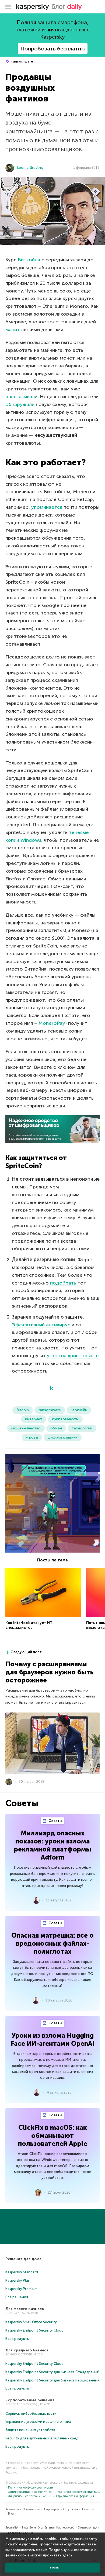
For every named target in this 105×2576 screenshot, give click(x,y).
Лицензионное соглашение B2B (30, 2496)
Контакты (12, 2509)
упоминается (47, 507)
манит (13, 330)
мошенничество (26, 1428)
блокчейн (79, 1410)
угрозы (32, 1437)
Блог (11, 2514)
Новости (88, 2509)
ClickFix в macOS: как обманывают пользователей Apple (53, 2136)
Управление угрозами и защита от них (38, 2422)
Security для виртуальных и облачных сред (42, 2438)
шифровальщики (63, 1437)
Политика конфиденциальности (31, 2488)
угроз (53, 1356)
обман (56, 1428)
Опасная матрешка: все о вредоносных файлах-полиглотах (52, 1943)
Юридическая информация (75, 2496)
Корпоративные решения (30, 2400)
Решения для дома (23, 2259)
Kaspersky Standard (22, 2272)
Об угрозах (71, 2509)
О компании (31, 2509)
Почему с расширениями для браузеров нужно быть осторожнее (50, 1672)
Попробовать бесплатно (53, 49)
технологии (82, 1428)
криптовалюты (65, 1419)
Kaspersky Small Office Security (31, 2322)
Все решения (17, 2297)
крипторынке (83, 1356)
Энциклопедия (89, 2528)
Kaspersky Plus (17, 2280)
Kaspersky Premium (21, 2289)
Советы (55, 1821)
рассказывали (21, 397)
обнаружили (20, 404)
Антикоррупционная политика (30, 2492)
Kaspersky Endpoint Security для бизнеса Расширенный (52, 2380)
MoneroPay (52, 1023)
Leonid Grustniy (30, 168)
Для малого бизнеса (25, 2309)
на (64, 1356)
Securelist (12, 2528)
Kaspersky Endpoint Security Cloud (34, 2330)
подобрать (63, 1283)
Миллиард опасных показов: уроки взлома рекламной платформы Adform (53, 1845)
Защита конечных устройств (30, 2430)
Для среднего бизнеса (27, 2350)
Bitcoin (23, 1410)
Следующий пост (26, 1652)
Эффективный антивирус (41, 1325)
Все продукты (17, 2339)
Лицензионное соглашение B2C (78, 2492)
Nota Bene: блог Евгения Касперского (48, 2528)
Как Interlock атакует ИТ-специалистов (30, 1625)
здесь (67, 2555)
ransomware (22, 61)
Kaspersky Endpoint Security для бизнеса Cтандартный (52, 2372)
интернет (34, 1419)
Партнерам (52, 2509)
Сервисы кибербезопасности (31, 2414)
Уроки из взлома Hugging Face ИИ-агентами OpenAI (53, 2039)
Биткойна (29, 260)
